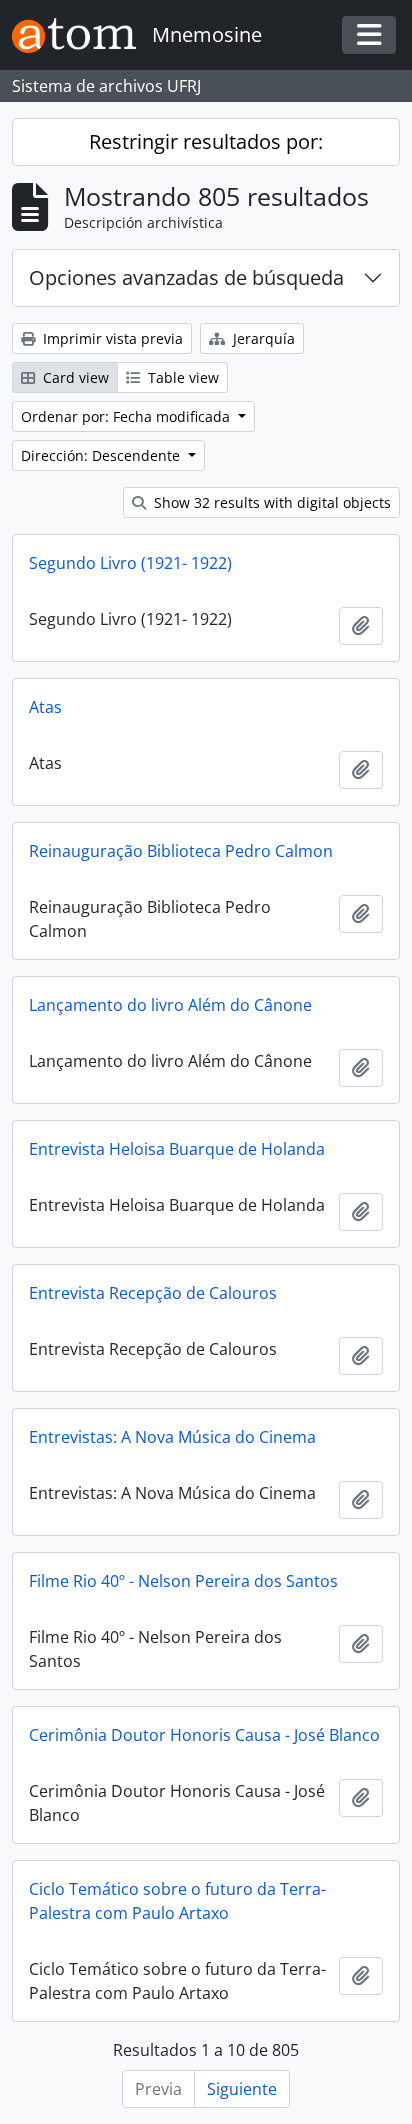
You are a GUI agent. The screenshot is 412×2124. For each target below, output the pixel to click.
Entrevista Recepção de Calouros (153, 1293)
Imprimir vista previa (111, 338)
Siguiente (242, 2089)
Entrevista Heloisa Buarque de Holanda (177, 1149)
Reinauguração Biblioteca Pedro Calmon (181, 851)
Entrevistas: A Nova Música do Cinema (172, 1437)
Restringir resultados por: (206, 141)
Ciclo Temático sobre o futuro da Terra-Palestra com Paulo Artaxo (177, 1901)
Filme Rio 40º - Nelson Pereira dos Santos (183, 1581)
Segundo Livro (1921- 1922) (130, 563)
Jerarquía (262, 338)
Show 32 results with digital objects (270, 502)
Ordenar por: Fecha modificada (127, 416)
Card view (74, 377)
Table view (181, 377)
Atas (45, 707)
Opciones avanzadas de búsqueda (186, 277)
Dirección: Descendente (102, 455)
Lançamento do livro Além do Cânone (170, 1005)
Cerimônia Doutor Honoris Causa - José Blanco (204, 1735)
